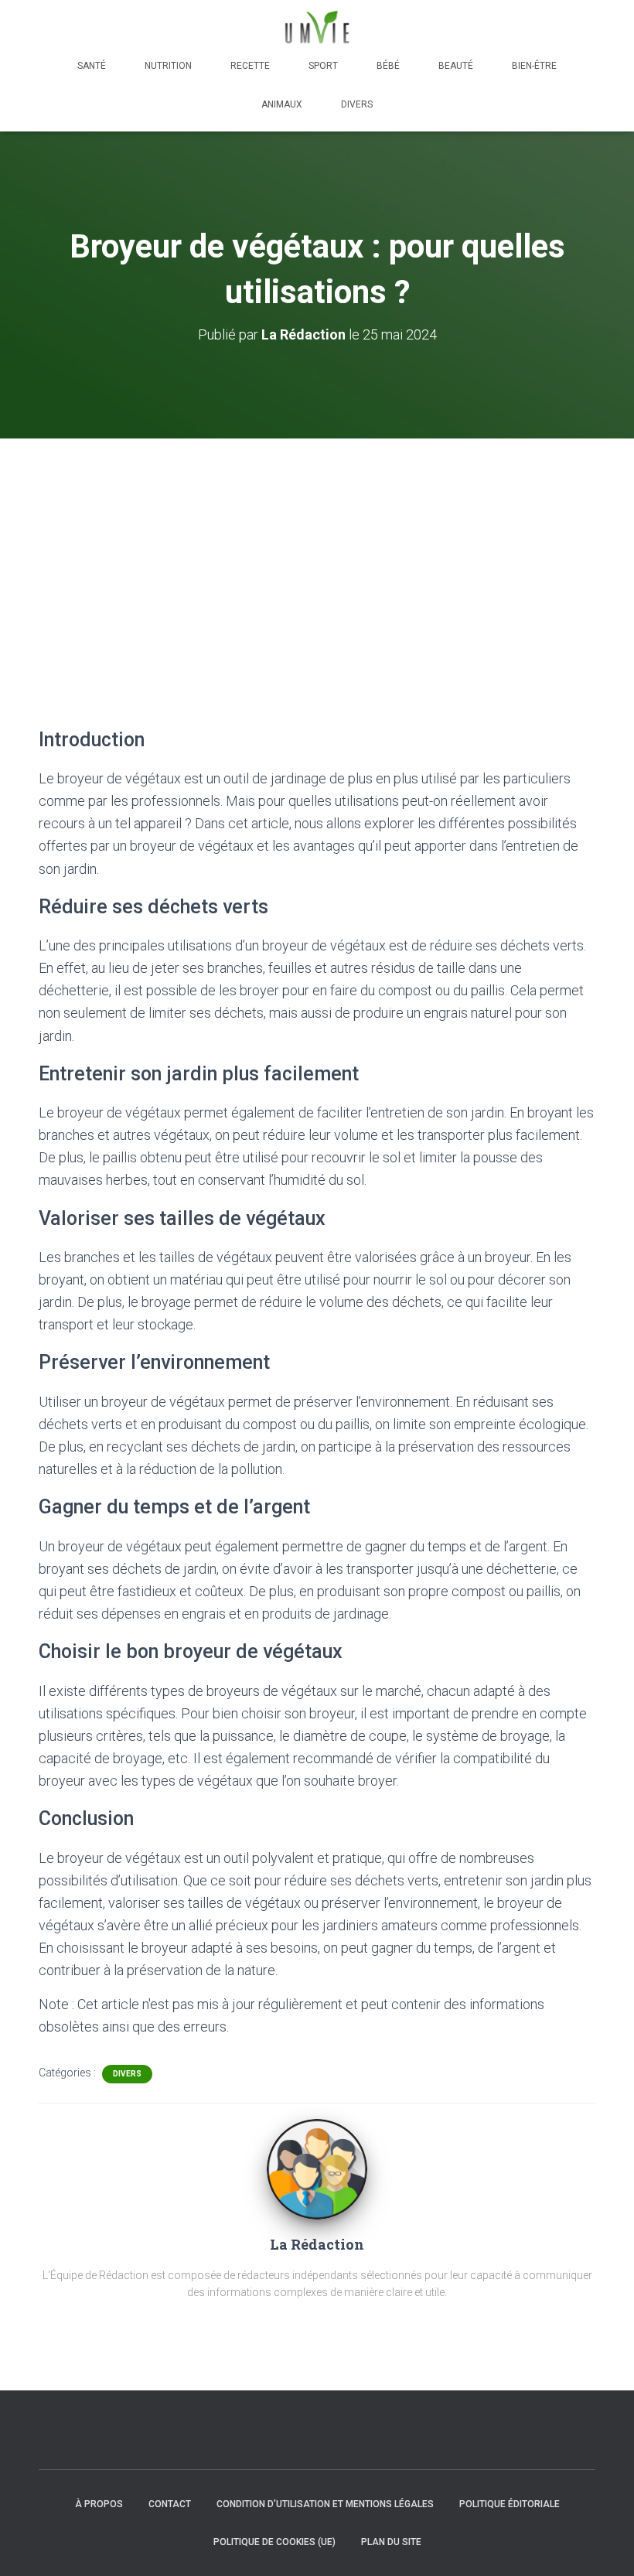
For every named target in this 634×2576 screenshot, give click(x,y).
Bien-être (534, 66)
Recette (250, 66)
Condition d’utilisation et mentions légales (325, 2504)
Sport (323, 66)
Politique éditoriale (510, 2504)
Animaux (282, 104)
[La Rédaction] (317, 2168)
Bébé (388, 66)
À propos (99, 2504)
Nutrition (168, 66)
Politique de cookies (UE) (274, 2542)
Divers (357, 104)
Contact (170, 2504)
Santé (92, 66)
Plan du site (391, 2542)
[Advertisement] (317, 554)
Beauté (456, 66)
